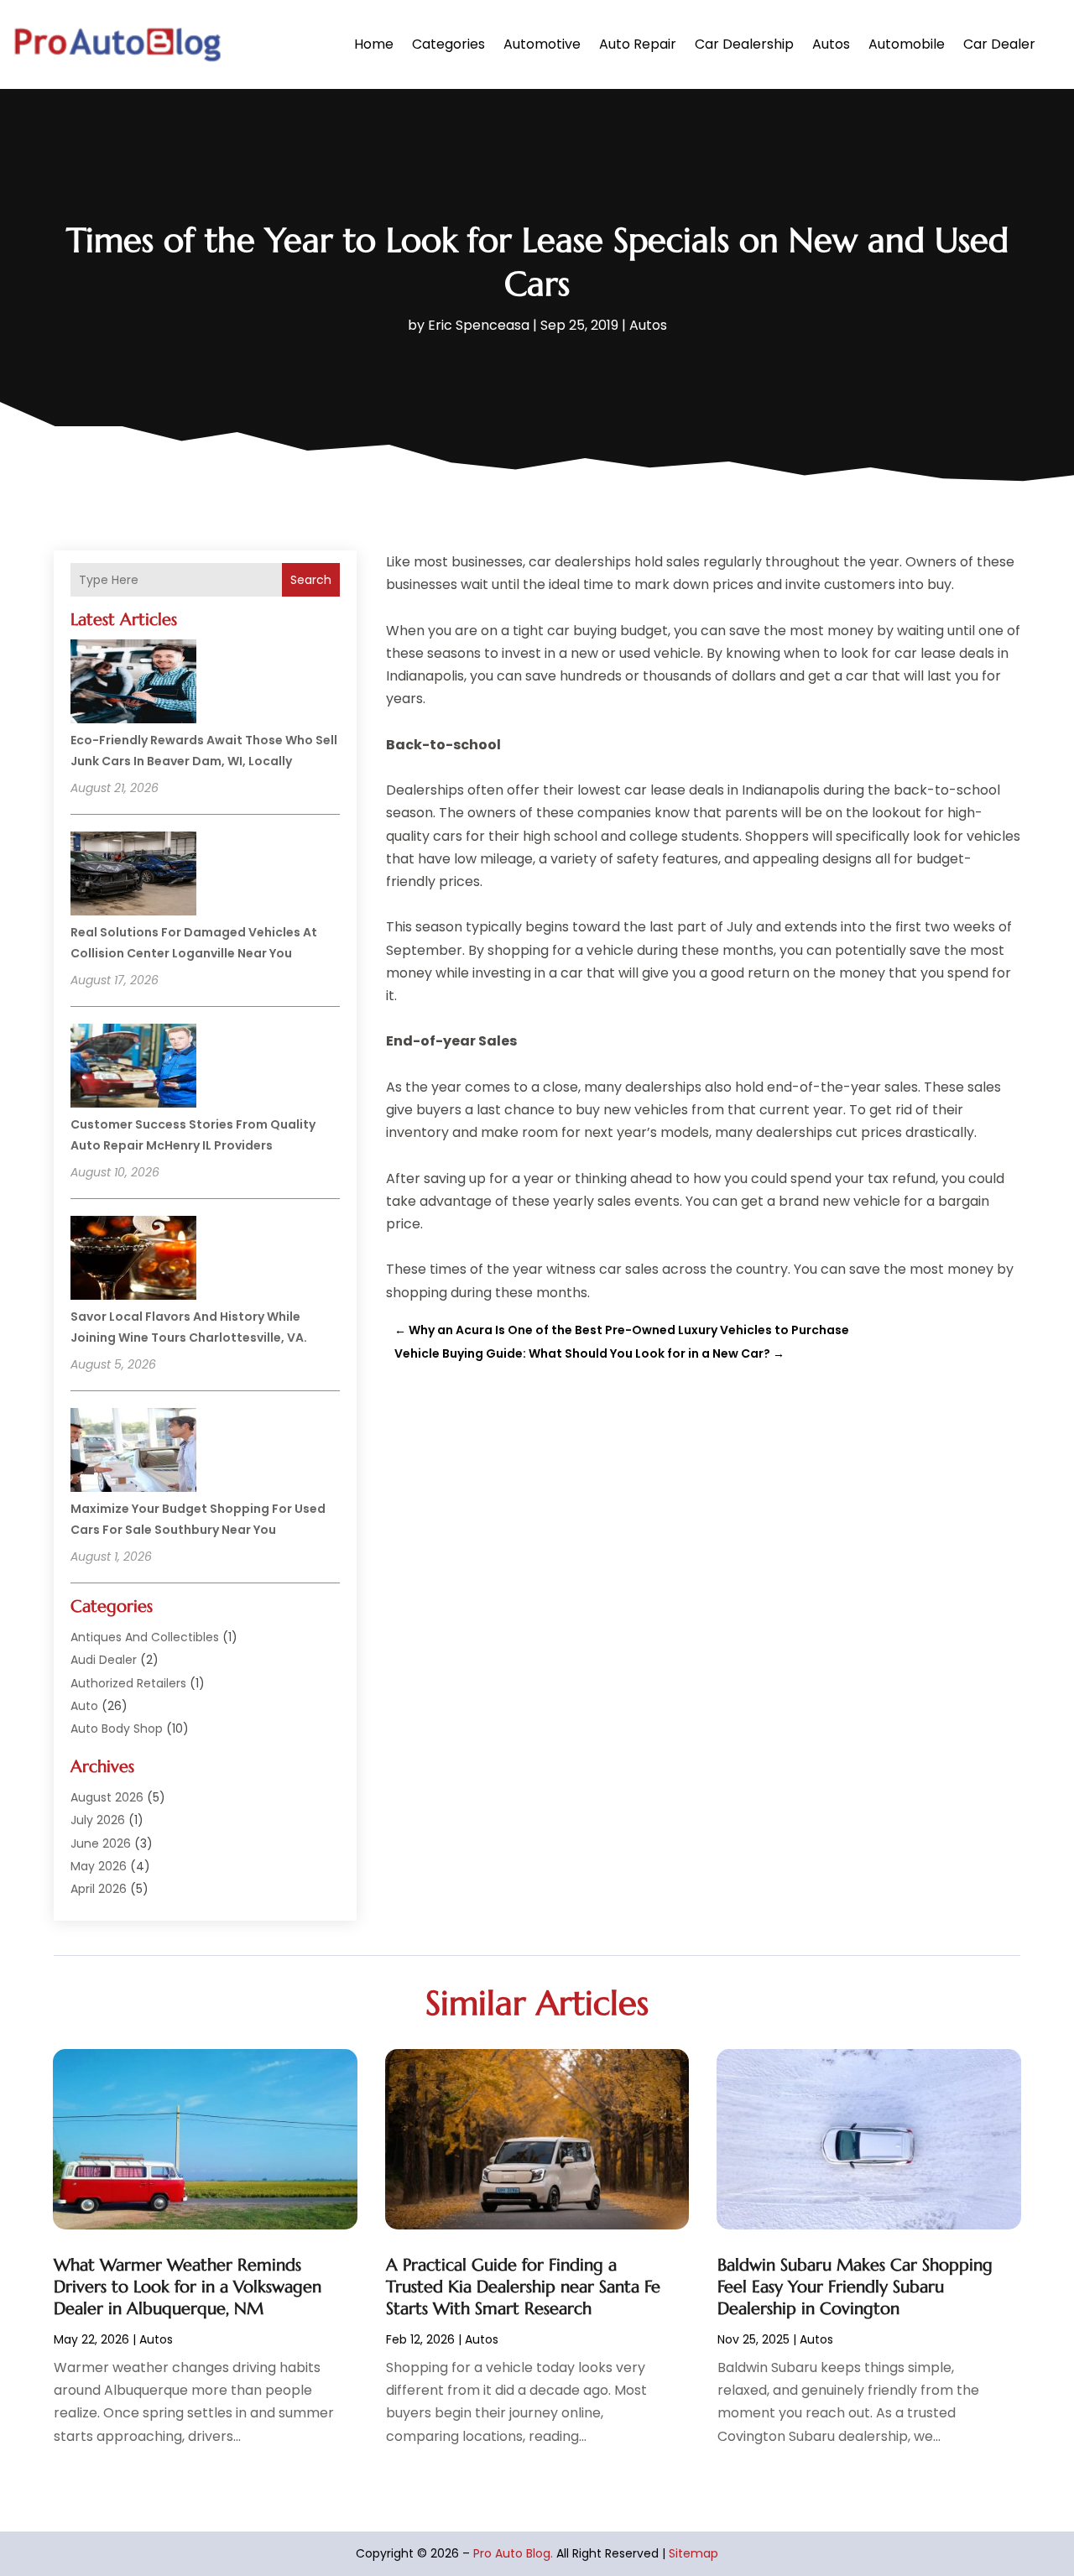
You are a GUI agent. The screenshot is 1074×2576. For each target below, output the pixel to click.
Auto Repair (638, 44)
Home (374, 44)
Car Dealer (999, 44)
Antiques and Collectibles (145, 1637)
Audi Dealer (104, 1660)
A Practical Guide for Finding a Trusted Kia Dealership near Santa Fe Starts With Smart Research (523, 2287)
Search (311, 580)
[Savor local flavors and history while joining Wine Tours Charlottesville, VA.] (133, 1260)
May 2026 (99, 1866)
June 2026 (101, 1843)
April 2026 (99, 1889)
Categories (448, 44)
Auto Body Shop (117, 1729)
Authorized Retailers (128, 1683)
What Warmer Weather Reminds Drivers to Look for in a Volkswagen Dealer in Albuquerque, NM (188, 2287)
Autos (831, 44)
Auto (84, 1706)
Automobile (907, 44)
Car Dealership (744, 44)
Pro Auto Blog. (513, 2553)
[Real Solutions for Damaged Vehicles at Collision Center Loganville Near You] (133, 876)
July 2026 (98, 1820)
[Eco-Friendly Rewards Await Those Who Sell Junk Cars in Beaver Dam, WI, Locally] (133, 684)
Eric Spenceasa (479, 325)
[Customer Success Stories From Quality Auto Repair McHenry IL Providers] (133, 1068)
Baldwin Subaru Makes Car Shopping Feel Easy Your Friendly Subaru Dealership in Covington (855, 2287)
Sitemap (693, 2553)
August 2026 (107, 1797)
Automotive (542, 44)
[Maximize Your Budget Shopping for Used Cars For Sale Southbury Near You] (133, 1452)
